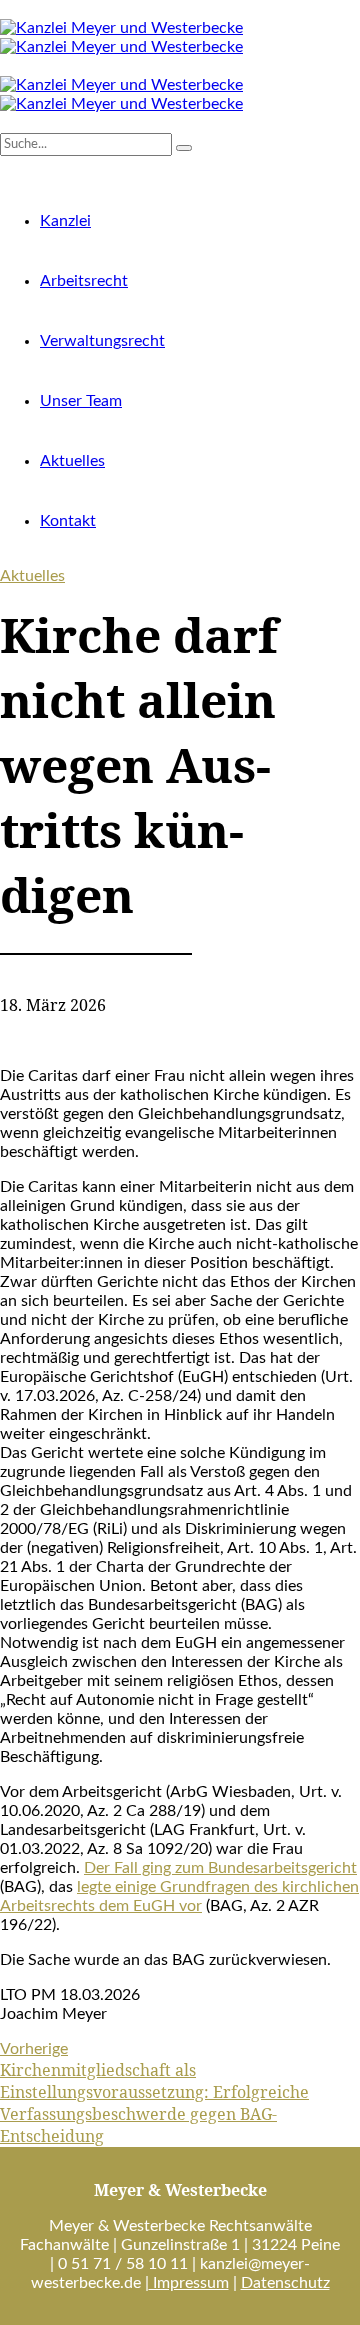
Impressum (189, 2283)
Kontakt (68, 521)
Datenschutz (285, 2283)
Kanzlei (65, 221)
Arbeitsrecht (84, 281)
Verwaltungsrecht (102, 341)
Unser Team (81, 401)
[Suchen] (6, 123)
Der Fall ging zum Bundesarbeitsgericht (220, 1868)
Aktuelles (72, 461)
